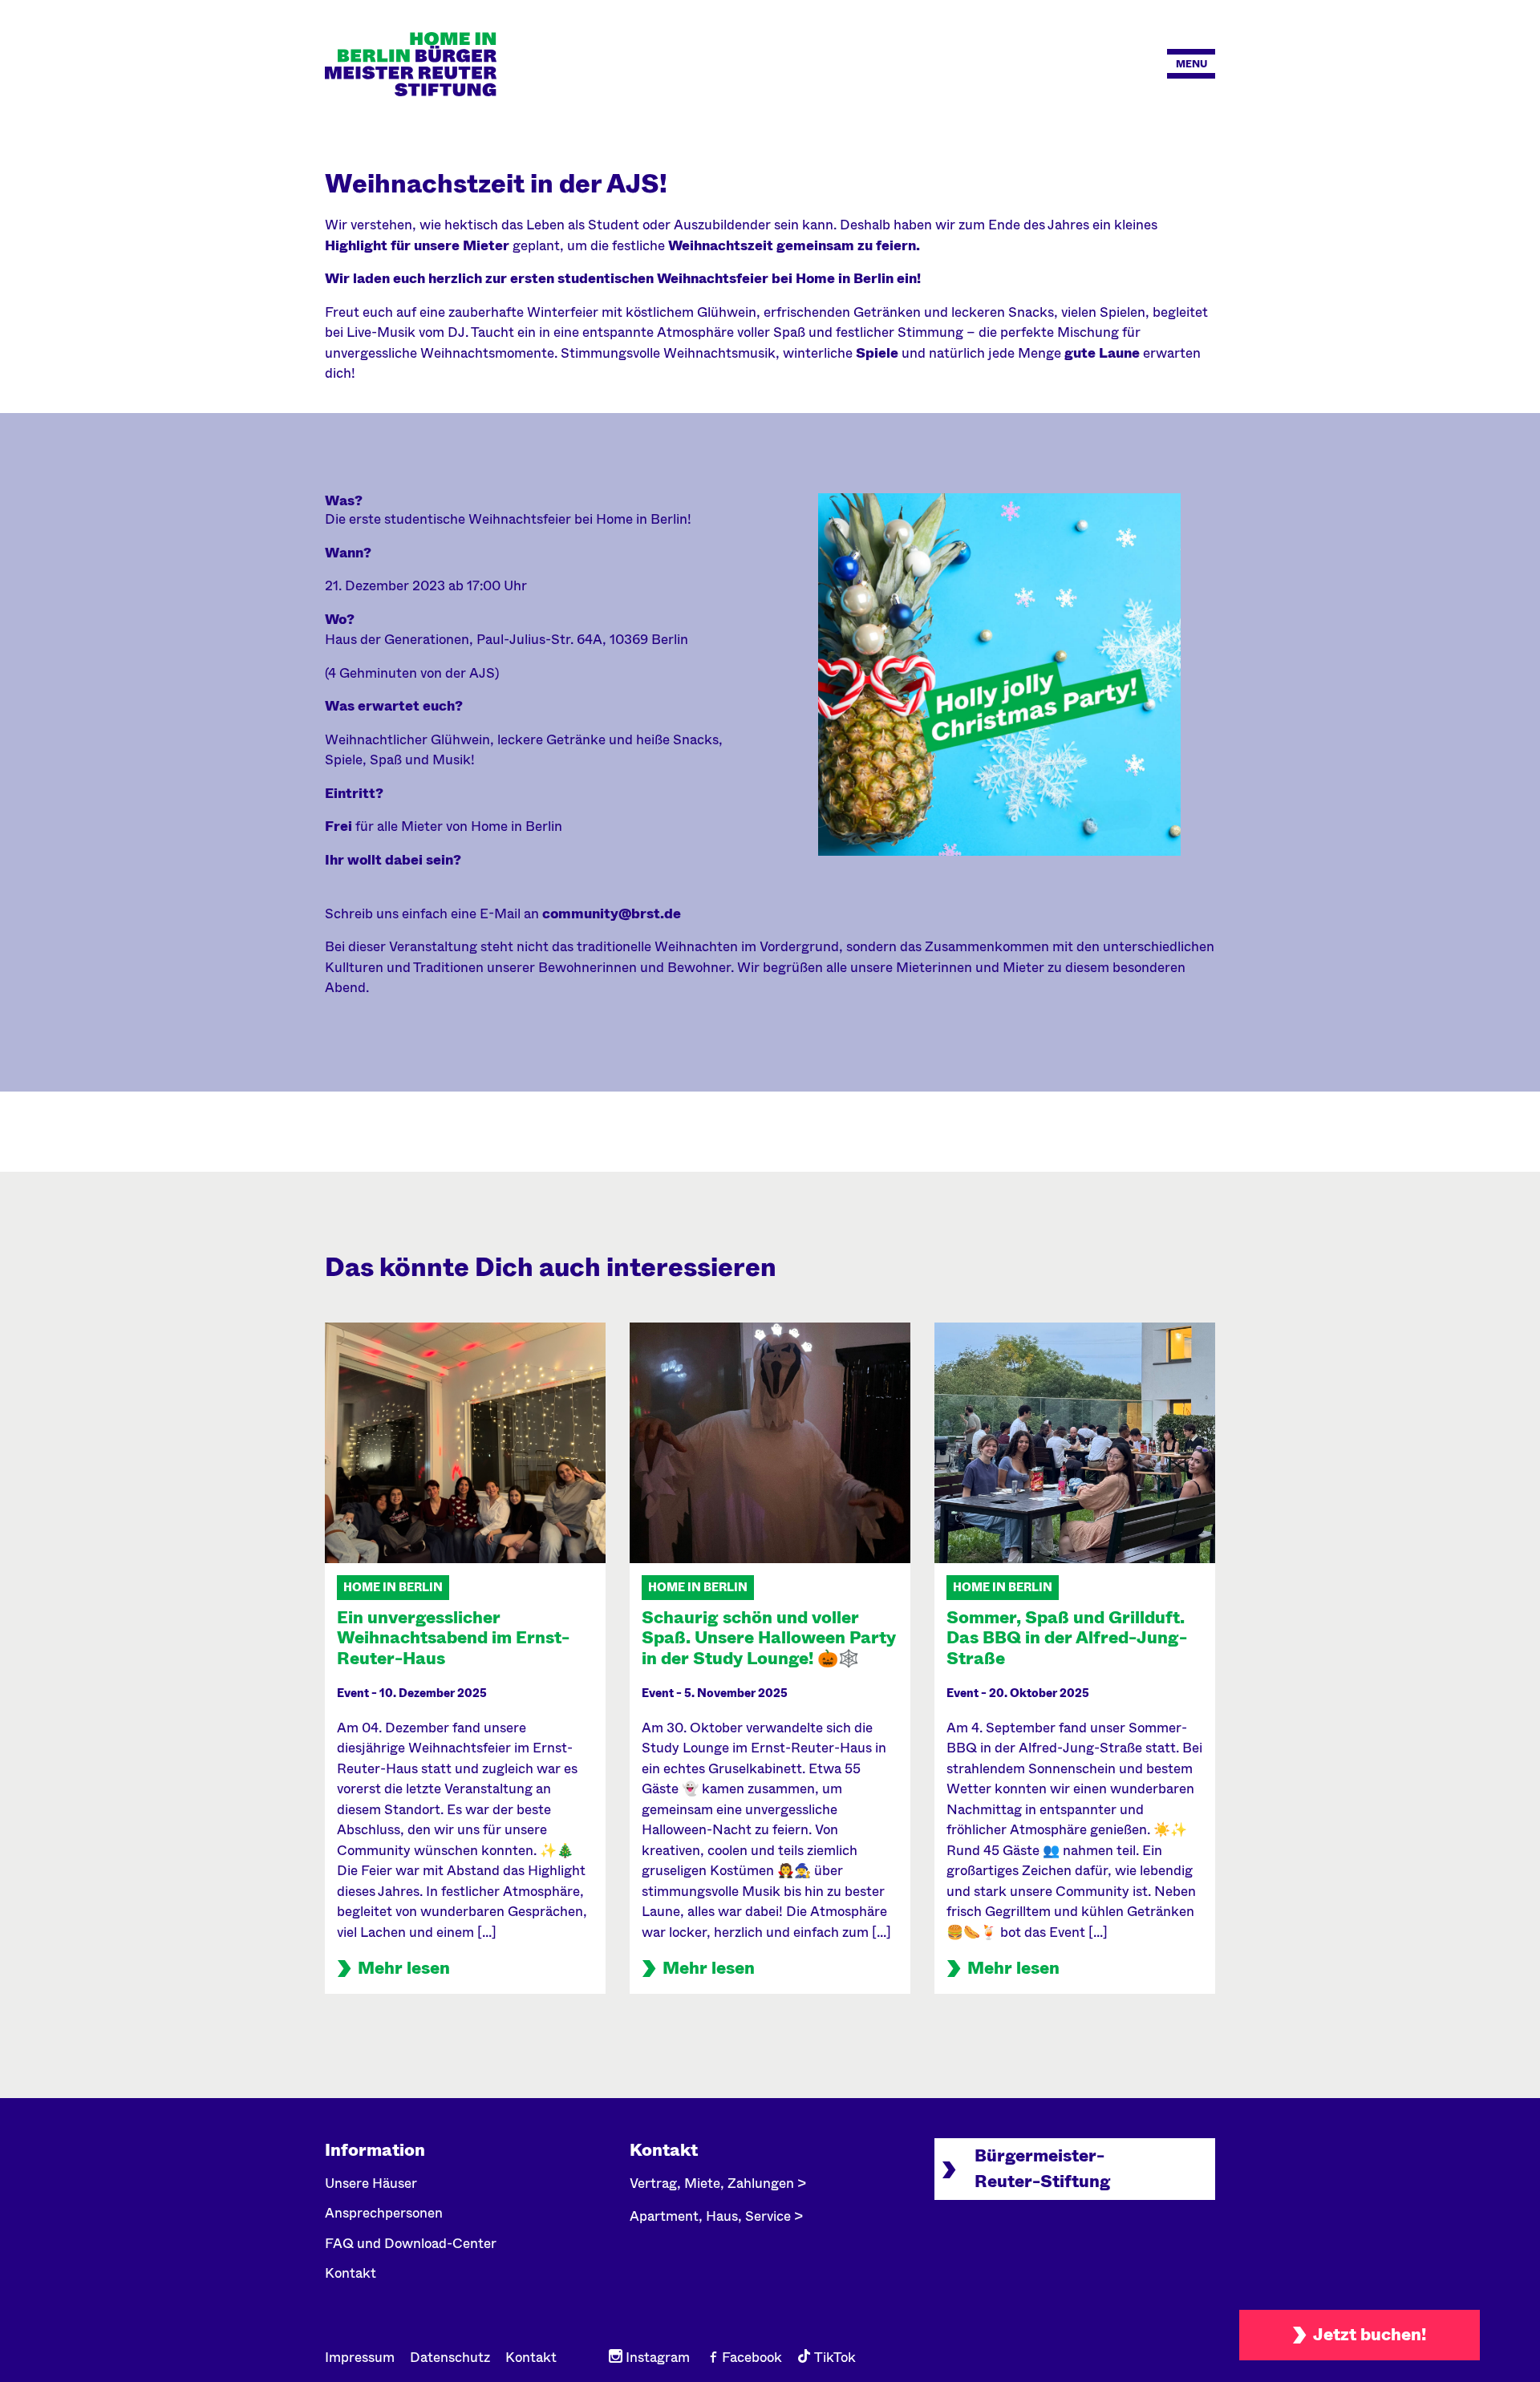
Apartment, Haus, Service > (716, 2216)
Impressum (360, 2358)
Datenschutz (450, 2358)
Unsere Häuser (371, 2183)
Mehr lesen (404, 1968)
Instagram (656, 2358)
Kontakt (351, 2273)
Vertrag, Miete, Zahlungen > (718, 2183)
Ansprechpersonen (384, 2213)
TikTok (833, 2358)
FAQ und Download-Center (411, 2244)
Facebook (750, 2358)
